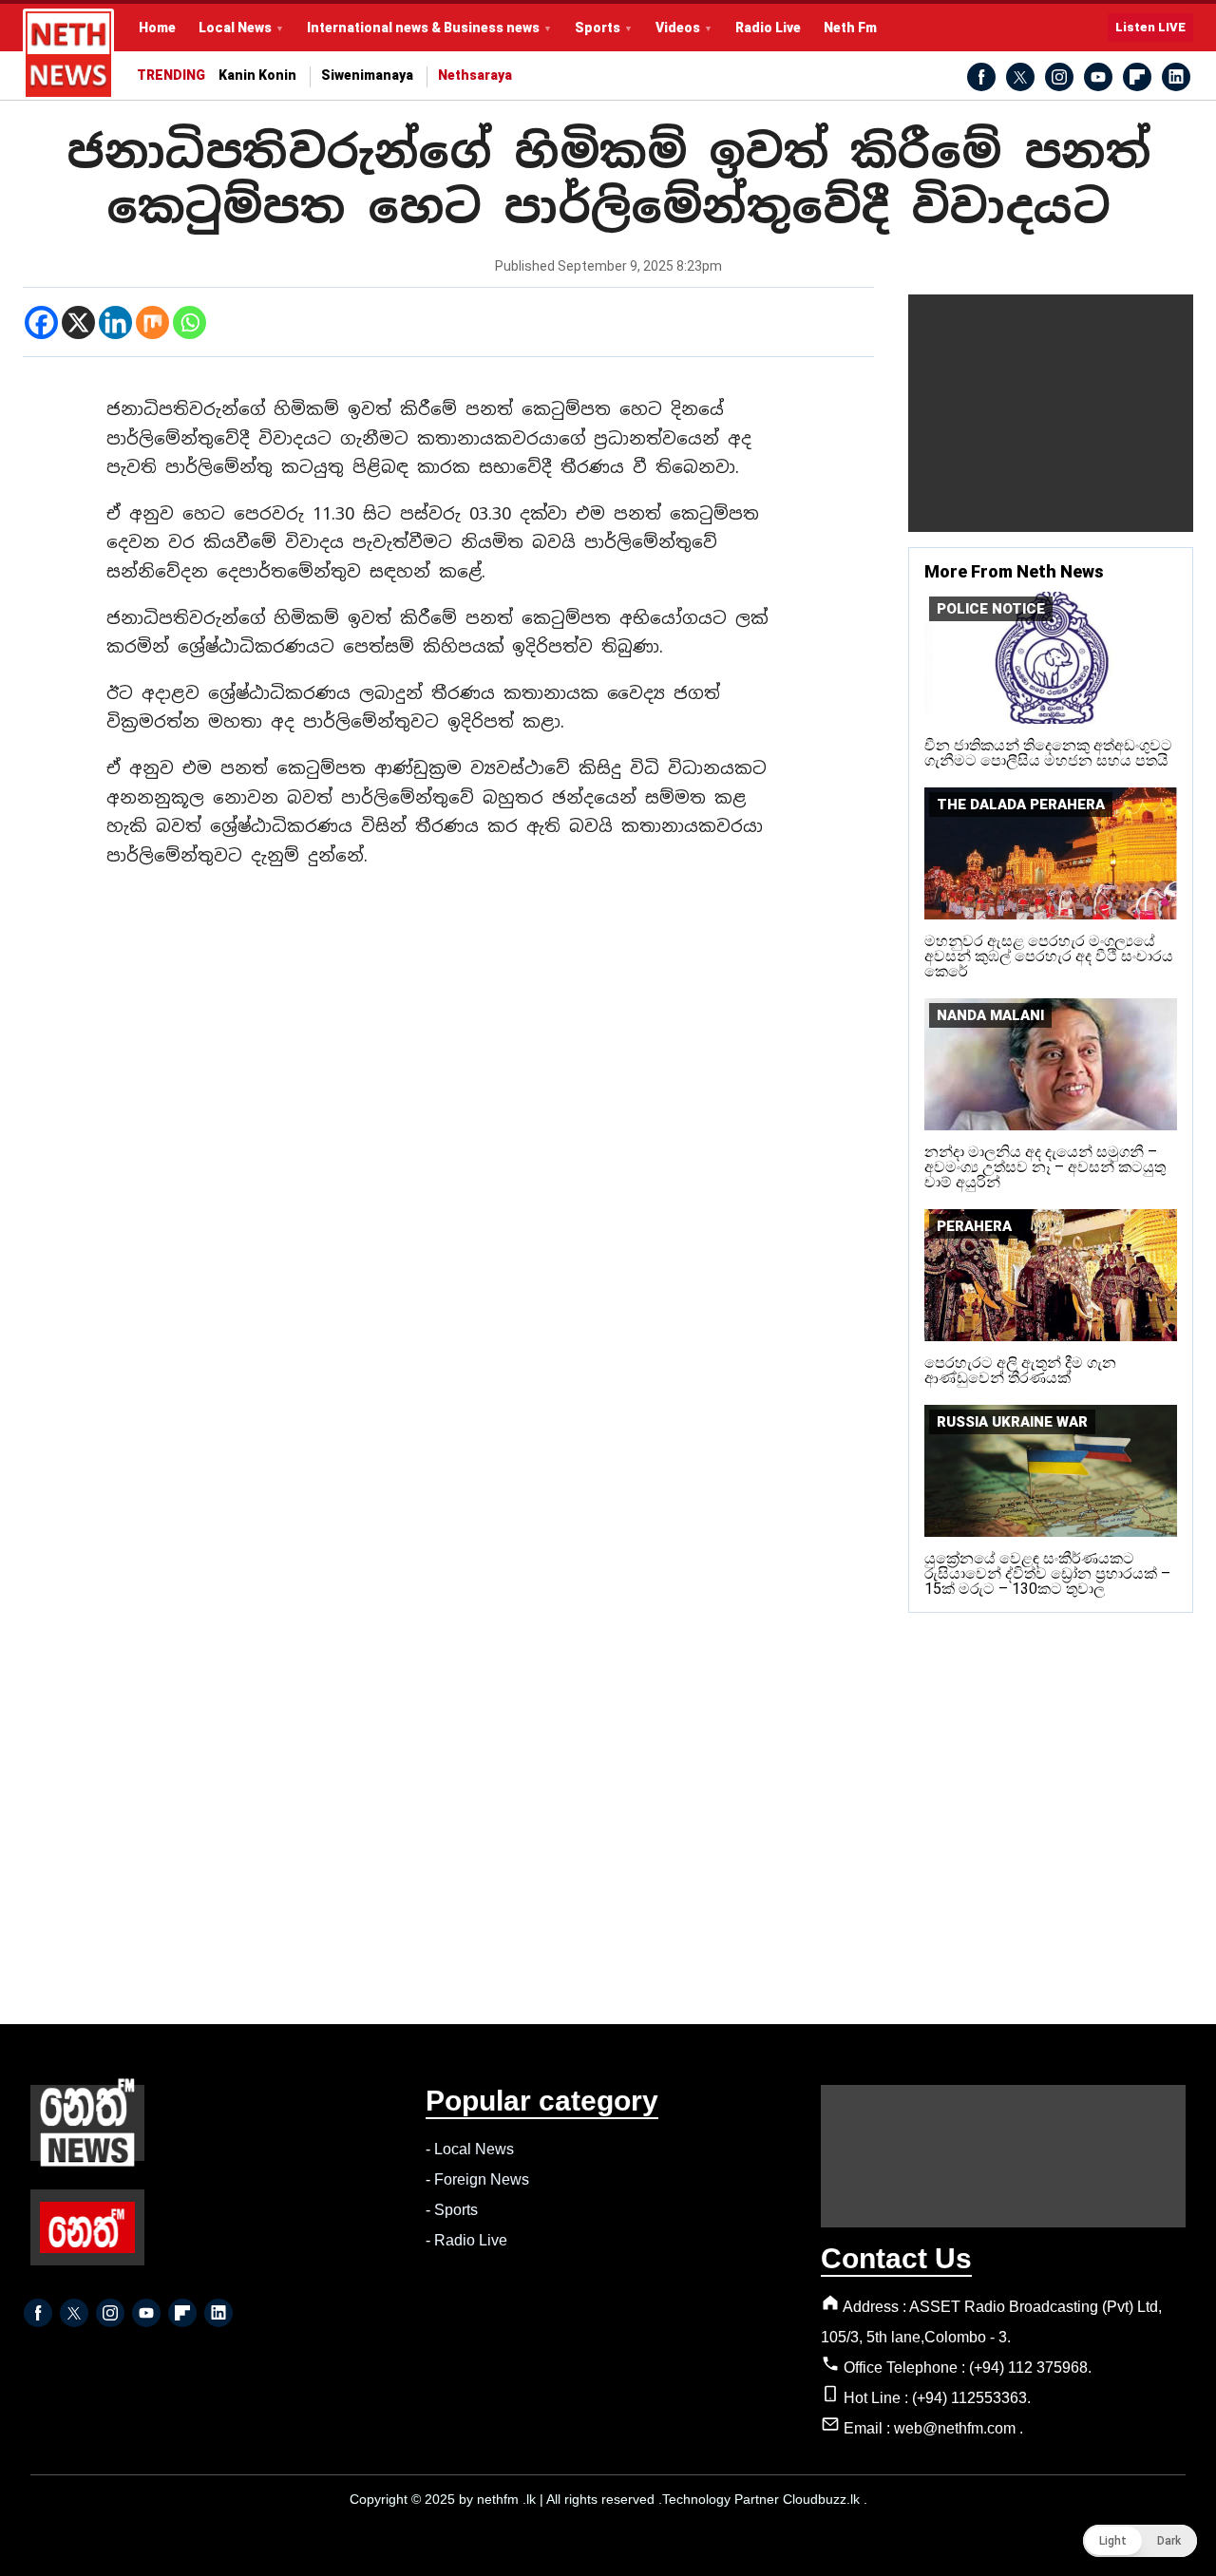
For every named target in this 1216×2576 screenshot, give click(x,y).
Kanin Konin (257, 76)
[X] (78, 322)
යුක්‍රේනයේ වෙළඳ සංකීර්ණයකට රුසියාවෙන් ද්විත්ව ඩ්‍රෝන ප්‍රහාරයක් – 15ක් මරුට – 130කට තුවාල (1047, 1573)
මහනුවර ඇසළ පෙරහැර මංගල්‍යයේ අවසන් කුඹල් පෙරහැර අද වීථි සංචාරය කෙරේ (1049, 956)
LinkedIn (1176, 77)
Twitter (1020, 77)
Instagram (1059, 77)
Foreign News (482, 2179)
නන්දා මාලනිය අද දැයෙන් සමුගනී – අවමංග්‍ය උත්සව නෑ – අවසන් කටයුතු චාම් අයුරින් (1045, 1167)
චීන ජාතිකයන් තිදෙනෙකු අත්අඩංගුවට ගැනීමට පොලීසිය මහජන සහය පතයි (1048, 753)
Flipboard (1137, 77)
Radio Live (768, 28)
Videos (678, 28)
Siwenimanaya (367, 76)
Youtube (1098, 77)
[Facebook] (41, 322)
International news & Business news (423, 28)
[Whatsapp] (190, 322)
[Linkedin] (115, 322)
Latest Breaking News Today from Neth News (68, 54)
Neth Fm (850, 28)
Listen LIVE (1150, 27)
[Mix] (152, 322)
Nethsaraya (475, 76)
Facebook (981, 77)
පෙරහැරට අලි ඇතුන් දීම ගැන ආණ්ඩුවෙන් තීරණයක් (1020, 1370)
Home (157, 28)
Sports (598, 28)
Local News (235, 28)
